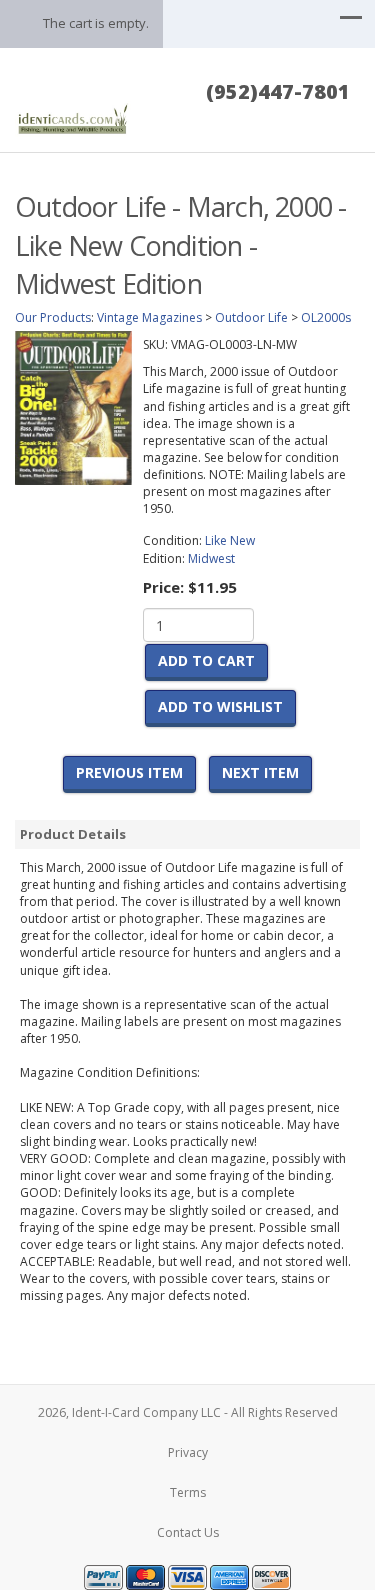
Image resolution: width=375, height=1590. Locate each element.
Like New (230, 540)
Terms (188, 1492)
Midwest (211, 558)
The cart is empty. (96, 23)
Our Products (53, 317)
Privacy (188, 1452)
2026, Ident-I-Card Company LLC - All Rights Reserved (188, 1412)
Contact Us (188, 1532)
